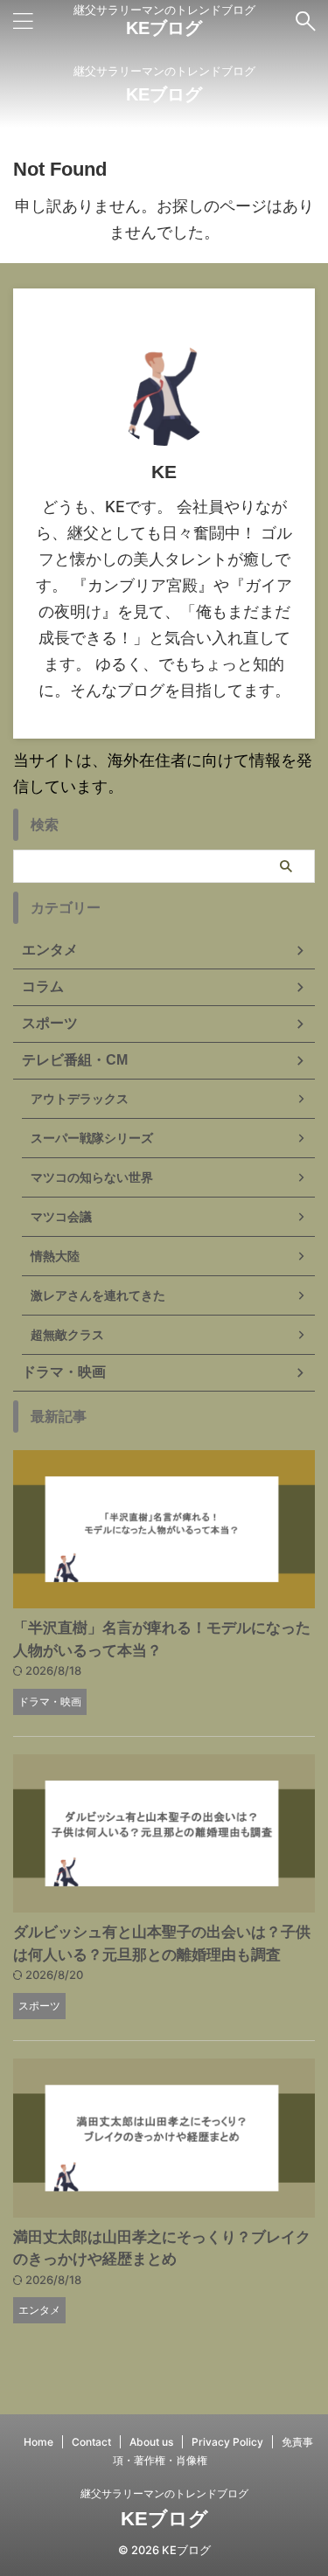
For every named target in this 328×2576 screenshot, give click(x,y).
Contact (91, 2442)
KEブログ (164, 28)
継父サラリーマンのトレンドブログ (164, 2493)
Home (38, 2442)
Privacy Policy (227, 2442)
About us (151, 2442)
